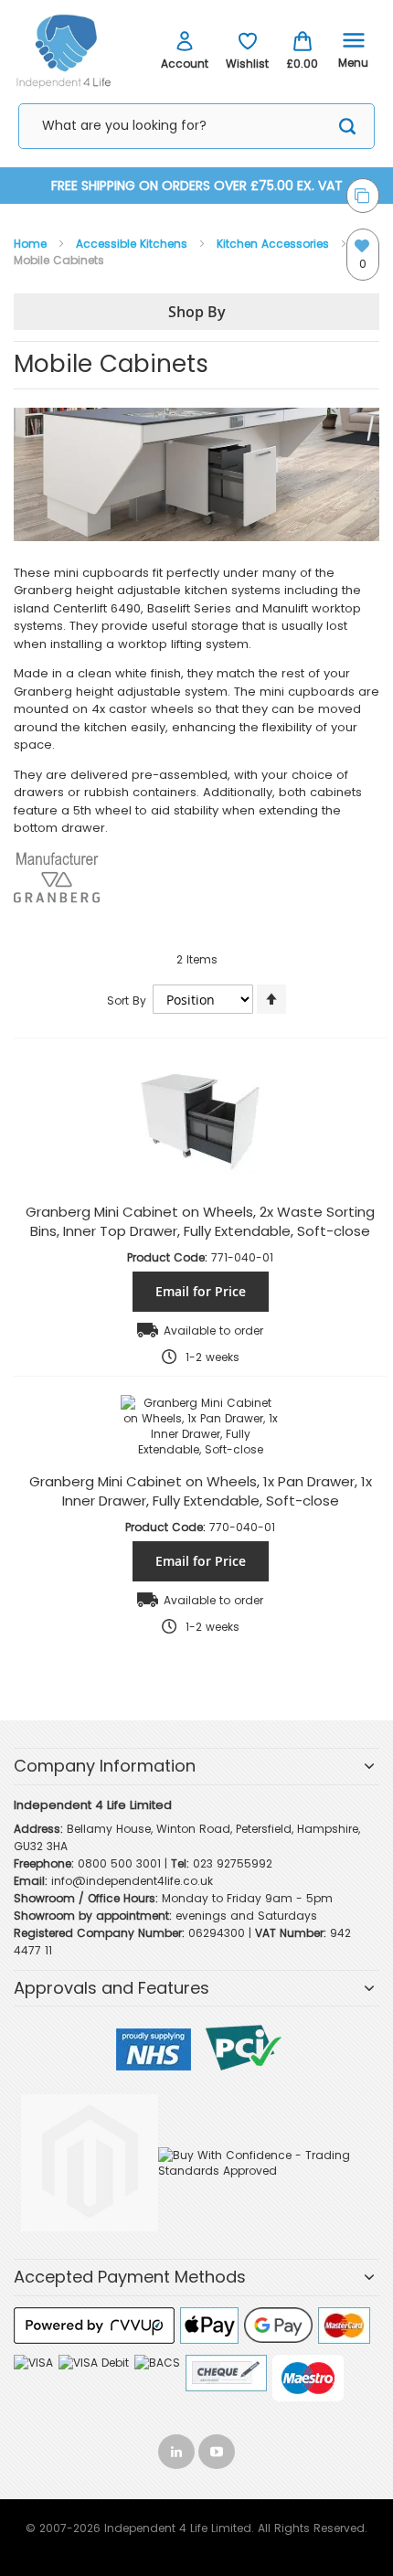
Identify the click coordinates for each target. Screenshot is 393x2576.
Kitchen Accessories (275, 244)
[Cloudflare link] (90, 2095)
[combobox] (196, 126)
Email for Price (201, 1291)
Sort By (127, 1001)
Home (32, 244)
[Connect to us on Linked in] (178, 2448)
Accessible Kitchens (133, 244)
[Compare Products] (363, 196)
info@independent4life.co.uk (132, 1881)
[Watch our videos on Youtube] (217, 2448)
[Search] (347, 129)
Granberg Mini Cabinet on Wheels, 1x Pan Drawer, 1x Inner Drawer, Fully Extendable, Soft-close (201, 1491)
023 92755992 (233, 1863)
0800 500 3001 (119, 1863)
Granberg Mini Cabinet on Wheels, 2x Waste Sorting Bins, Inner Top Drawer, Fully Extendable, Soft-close (200, 1221)
